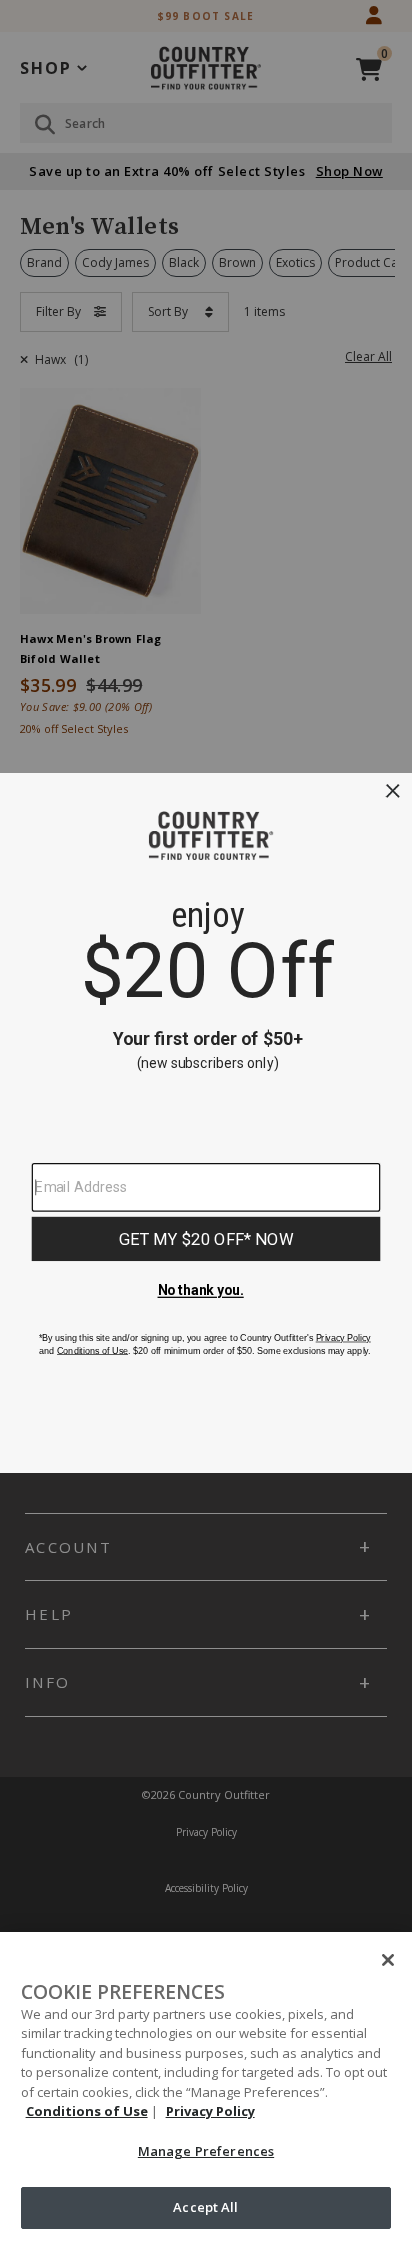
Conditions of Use (87, 2111)
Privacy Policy (210, 2111)
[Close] (388, 1960)
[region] (206, 2088)
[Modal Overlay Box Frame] (206, 1123)
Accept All (205, 2207)
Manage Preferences (206, 2151)
